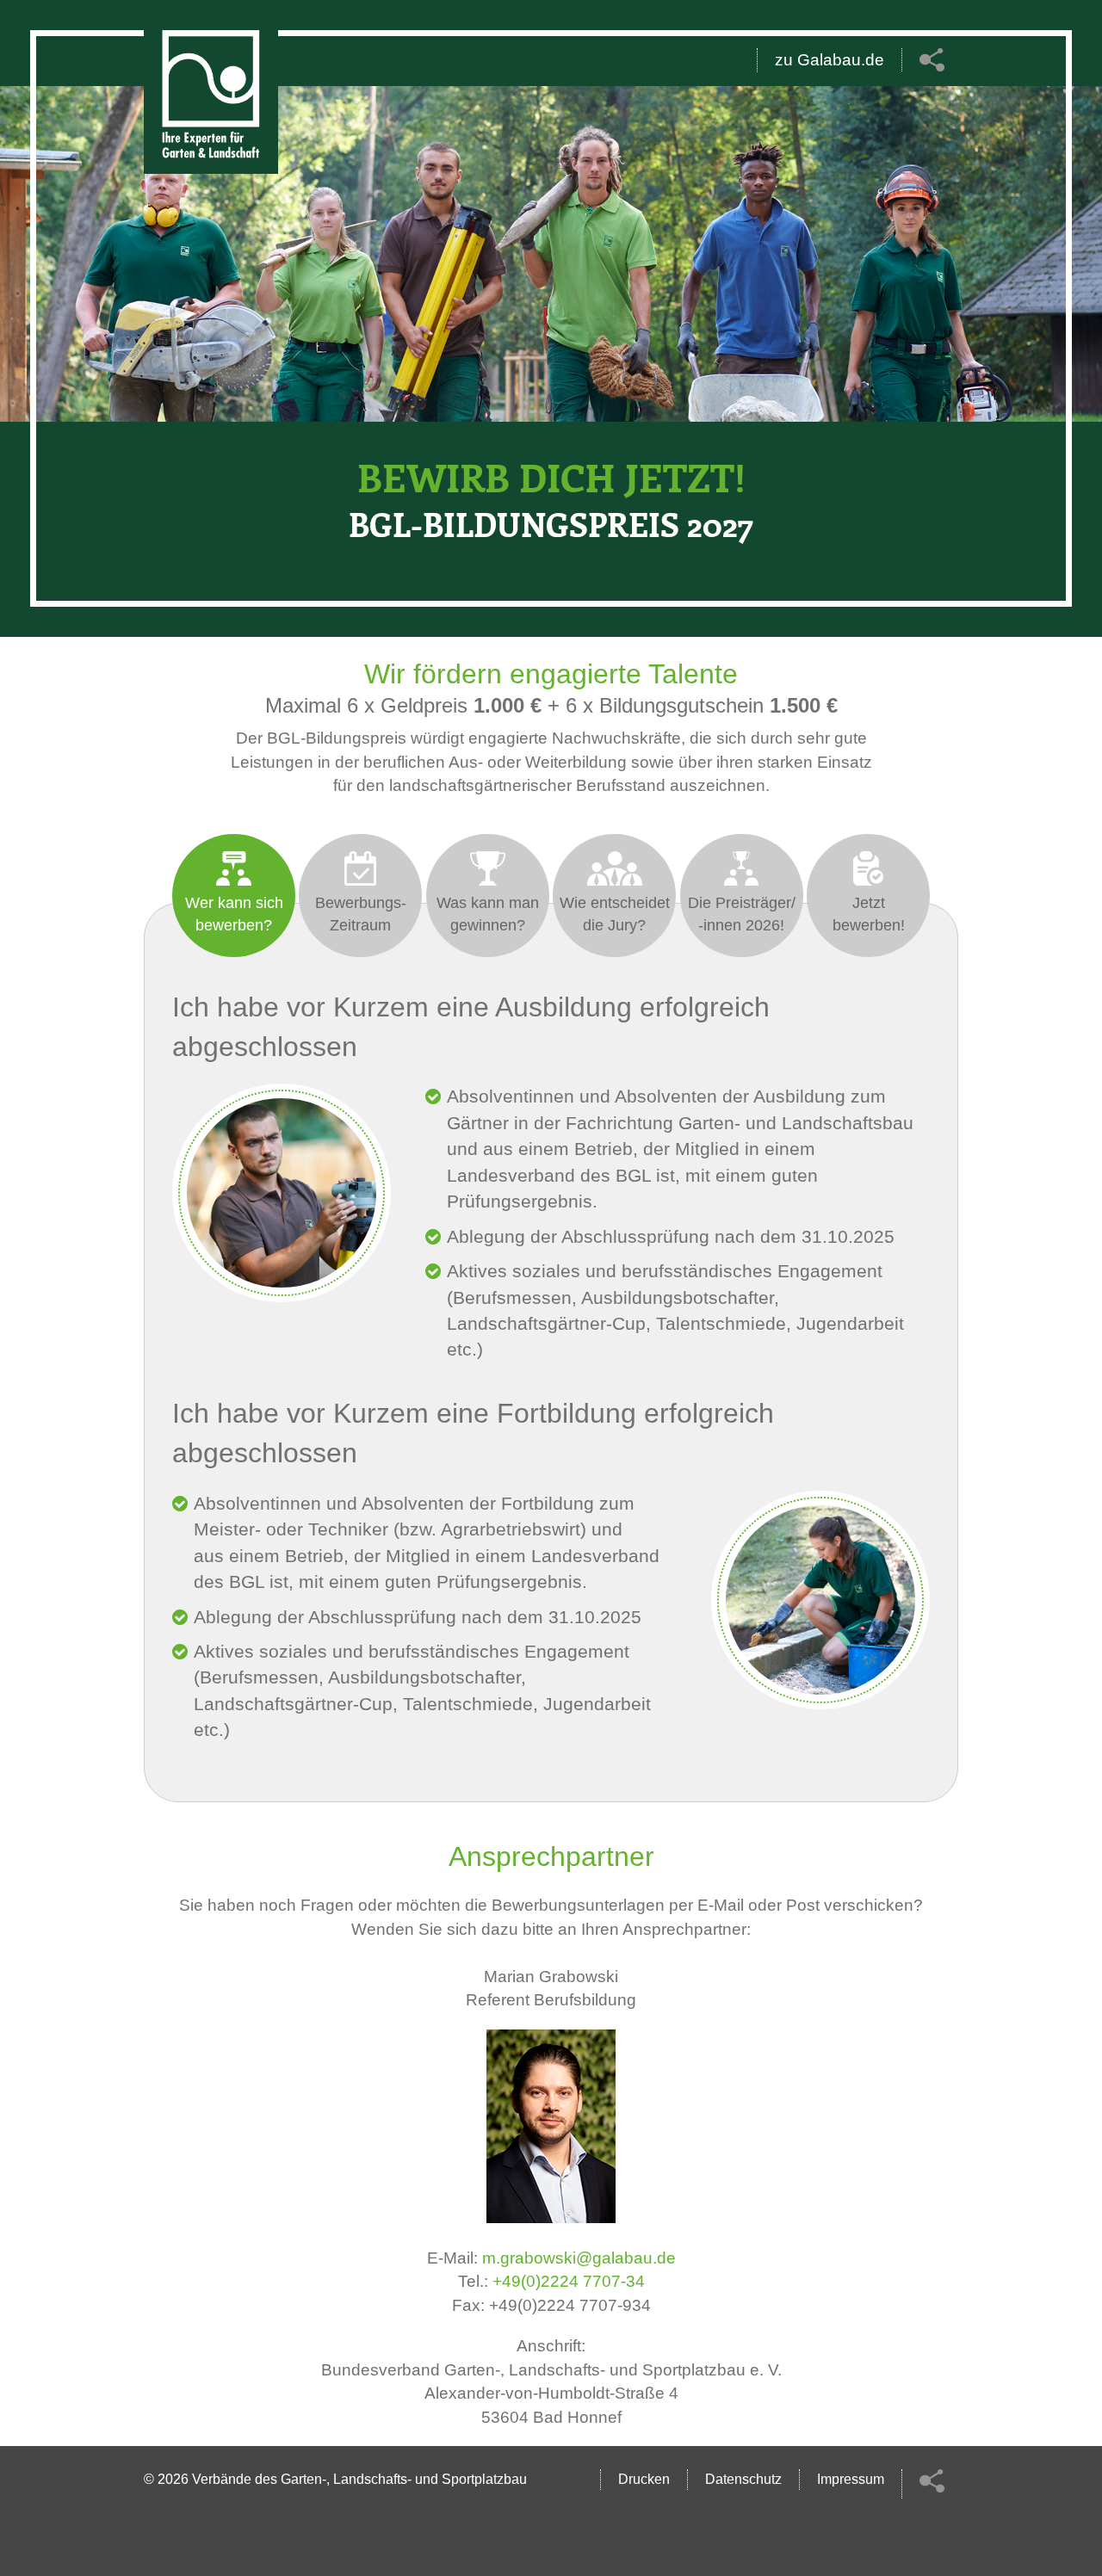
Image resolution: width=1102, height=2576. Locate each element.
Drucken (644, 2479)
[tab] (234, 896)
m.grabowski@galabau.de (579, 2258)
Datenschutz (743, 2479)
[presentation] (234, 896)
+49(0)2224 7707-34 (569, 2281)
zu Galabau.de (830, 60)
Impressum (851, 2479)
